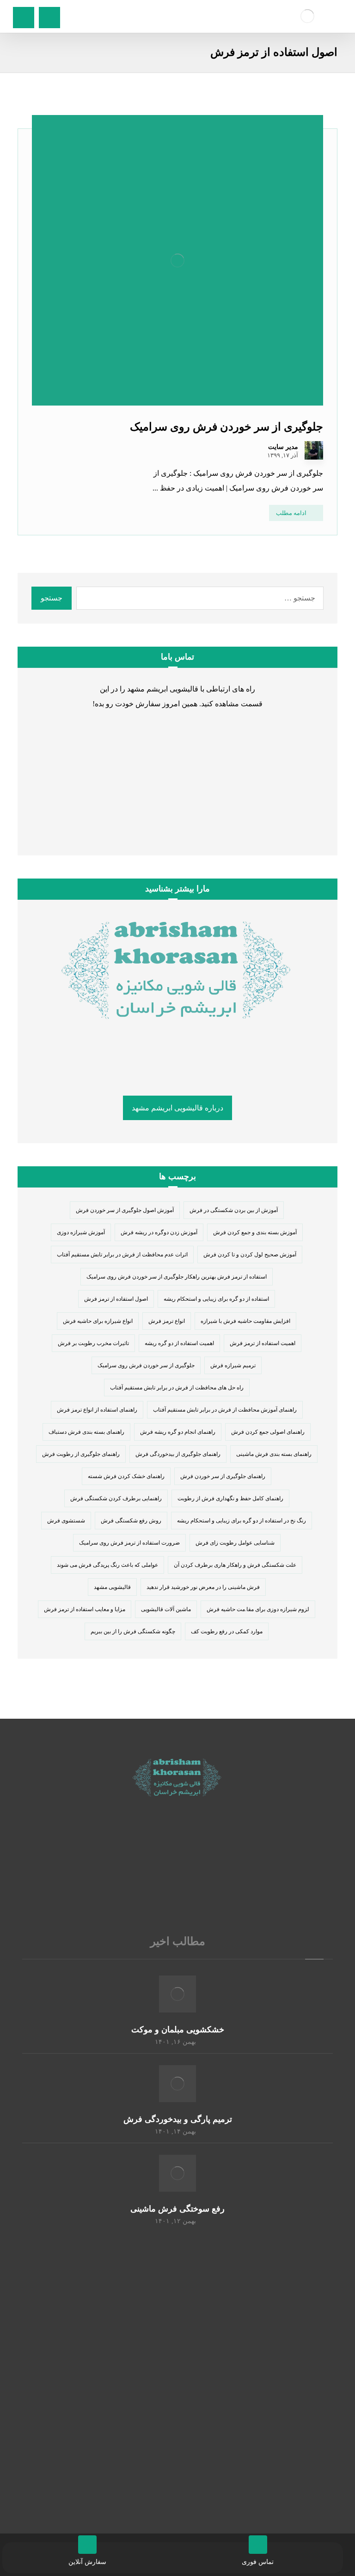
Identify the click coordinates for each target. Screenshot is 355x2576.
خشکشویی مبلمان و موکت (178, 2030)
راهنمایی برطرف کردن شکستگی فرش (116, 1498)
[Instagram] (177, 1865)
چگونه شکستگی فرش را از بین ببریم (133, 1631)
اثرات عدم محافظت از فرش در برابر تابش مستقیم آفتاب (122, 1255)
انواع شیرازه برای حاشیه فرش (98, 1321)
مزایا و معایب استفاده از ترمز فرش (85, 1609)
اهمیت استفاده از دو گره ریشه (179, 1343)
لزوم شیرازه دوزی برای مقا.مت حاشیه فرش (258, 1609)
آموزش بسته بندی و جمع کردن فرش (255, 1232)
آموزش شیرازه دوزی (81, 1232)
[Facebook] (214, 1865)
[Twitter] (196, 1865)
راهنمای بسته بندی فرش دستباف (86, 1432)
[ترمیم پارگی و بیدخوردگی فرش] (177, 2084)
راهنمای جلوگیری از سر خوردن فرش (223, 1476)
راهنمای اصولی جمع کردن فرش (268, 1432)
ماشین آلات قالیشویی (166, 1609)
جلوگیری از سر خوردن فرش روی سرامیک (146, 1365)
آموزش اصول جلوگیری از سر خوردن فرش (125, 1210)
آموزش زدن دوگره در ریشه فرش (159, 1232)
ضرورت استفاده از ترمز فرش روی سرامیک (129, 1543)
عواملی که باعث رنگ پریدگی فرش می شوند (107, 1565)
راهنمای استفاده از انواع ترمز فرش (97, 1410)
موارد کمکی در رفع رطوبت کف (227, 1631)
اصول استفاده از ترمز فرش (116, 1299)
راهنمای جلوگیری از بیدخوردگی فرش (178, 1454)
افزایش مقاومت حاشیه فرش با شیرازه (245, 1321)
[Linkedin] (159, 1865)
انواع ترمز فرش (167, 1321)
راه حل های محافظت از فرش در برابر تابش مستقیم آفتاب (177, 1388)
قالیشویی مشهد (112, 1587)
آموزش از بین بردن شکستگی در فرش (234, 1210)
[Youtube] (141, 1865)
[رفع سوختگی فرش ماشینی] (177, 2173)
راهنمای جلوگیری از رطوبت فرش (81, 1454)
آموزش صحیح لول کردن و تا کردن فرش (250, 1255)
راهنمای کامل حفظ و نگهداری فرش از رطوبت (230, 1498)
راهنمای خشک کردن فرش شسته (126, 1476)
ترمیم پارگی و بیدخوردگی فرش (178, 2119)
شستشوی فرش (66, 1521)
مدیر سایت (283, 447)
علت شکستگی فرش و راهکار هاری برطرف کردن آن (235, 1565)
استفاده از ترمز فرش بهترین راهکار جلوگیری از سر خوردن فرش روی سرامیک (177, 1277)
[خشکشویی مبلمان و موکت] (177, 1994)
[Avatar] (314, 450)
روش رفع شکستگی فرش (131, 1521)
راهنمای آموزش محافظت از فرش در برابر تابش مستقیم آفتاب (225, 1410)
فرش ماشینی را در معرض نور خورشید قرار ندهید (203, 1587)
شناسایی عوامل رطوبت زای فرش (235, 1543)
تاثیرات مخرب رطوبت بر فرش (93, 1343)
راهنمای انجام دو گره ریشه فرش (178, 1432)
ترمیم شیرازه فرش (233, 1365)
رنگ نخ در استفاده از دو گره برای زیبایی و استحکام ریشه (242, 1521)
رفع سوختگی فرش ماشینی (177, 2209)
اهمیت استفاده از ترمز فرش (263, 1343)
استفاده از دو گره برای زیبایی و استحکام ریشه (216, 1299)
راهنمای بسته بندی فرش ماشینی (274, 1454)
